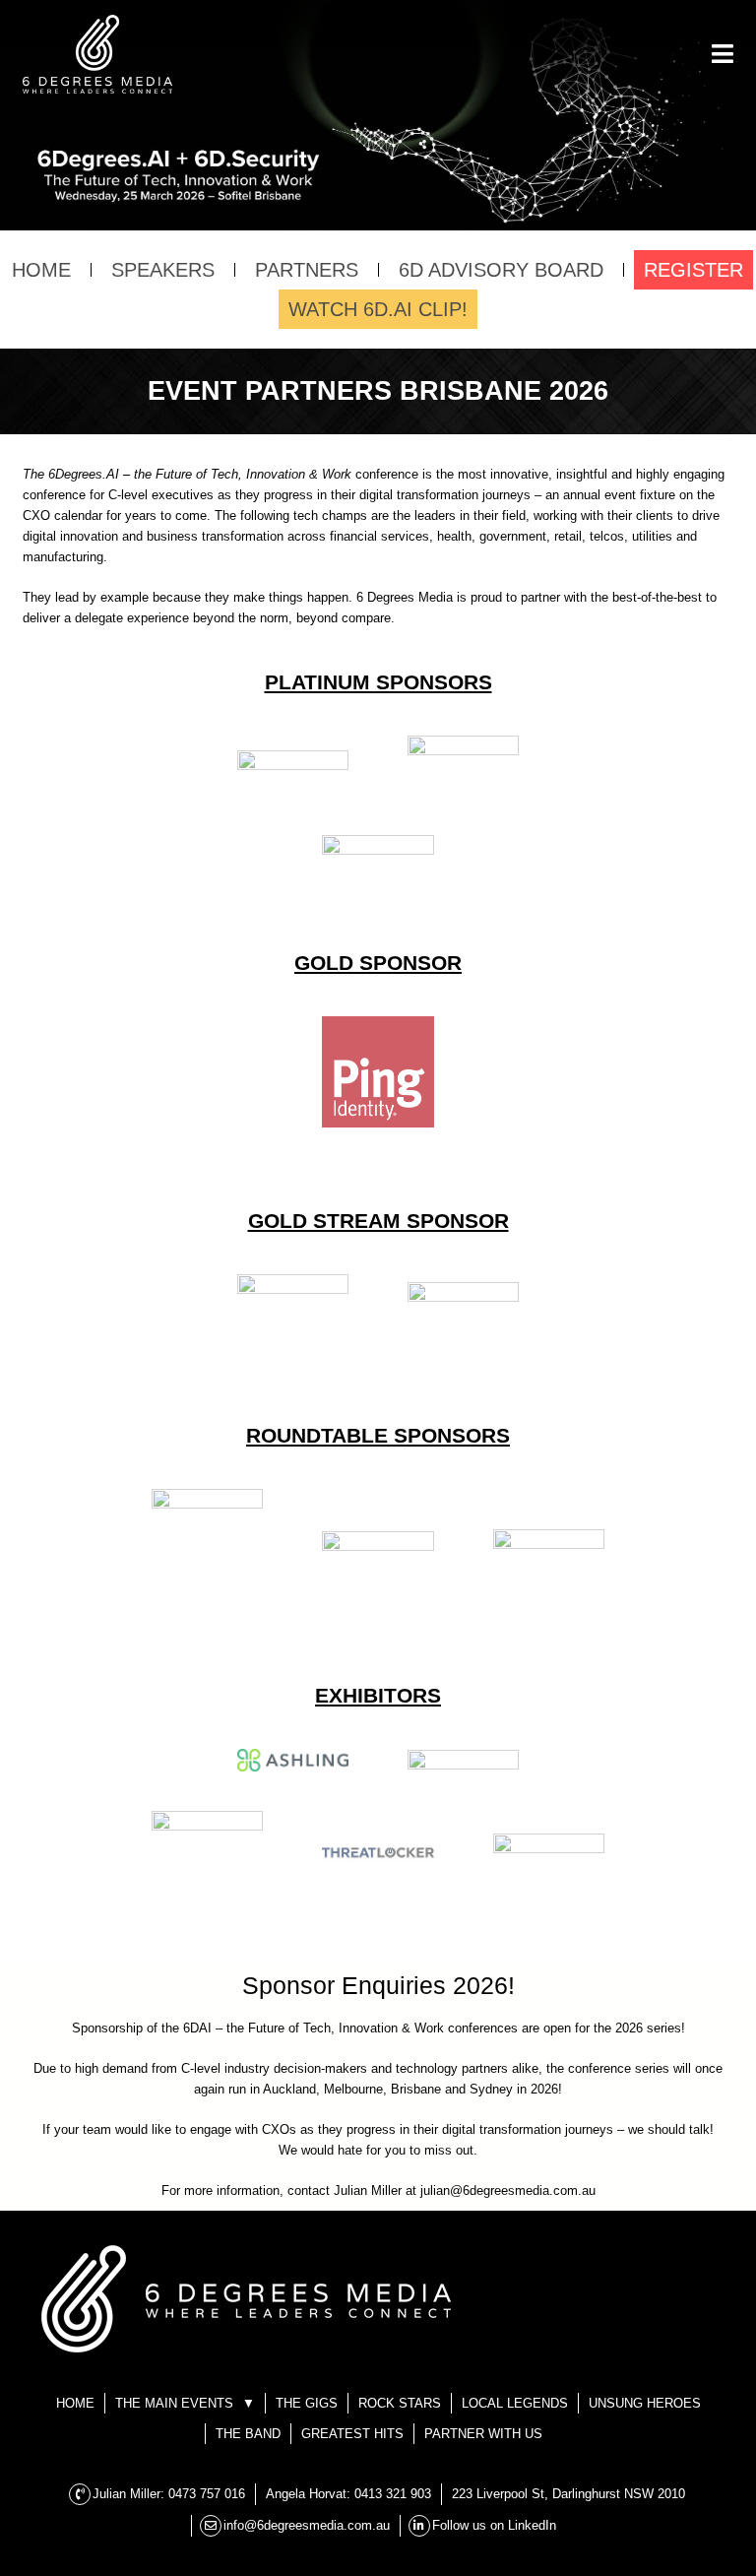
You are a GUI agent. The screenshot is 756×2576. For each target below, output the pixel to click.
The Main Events (367, 40)
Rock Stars (400, 2403)
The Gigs (378, 79)
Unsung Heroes (645, 2403)
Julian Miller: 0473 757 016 (169, 2494)
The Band (248, 2434)
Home (75, 2403)
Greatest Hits (352, 2434)
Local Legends (515, 2403)
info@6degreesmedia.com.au (307, 2525)
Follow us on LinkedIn (494, 2525)
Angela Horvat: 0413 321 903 (348, 2494)
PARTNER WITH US (483, 2434)
